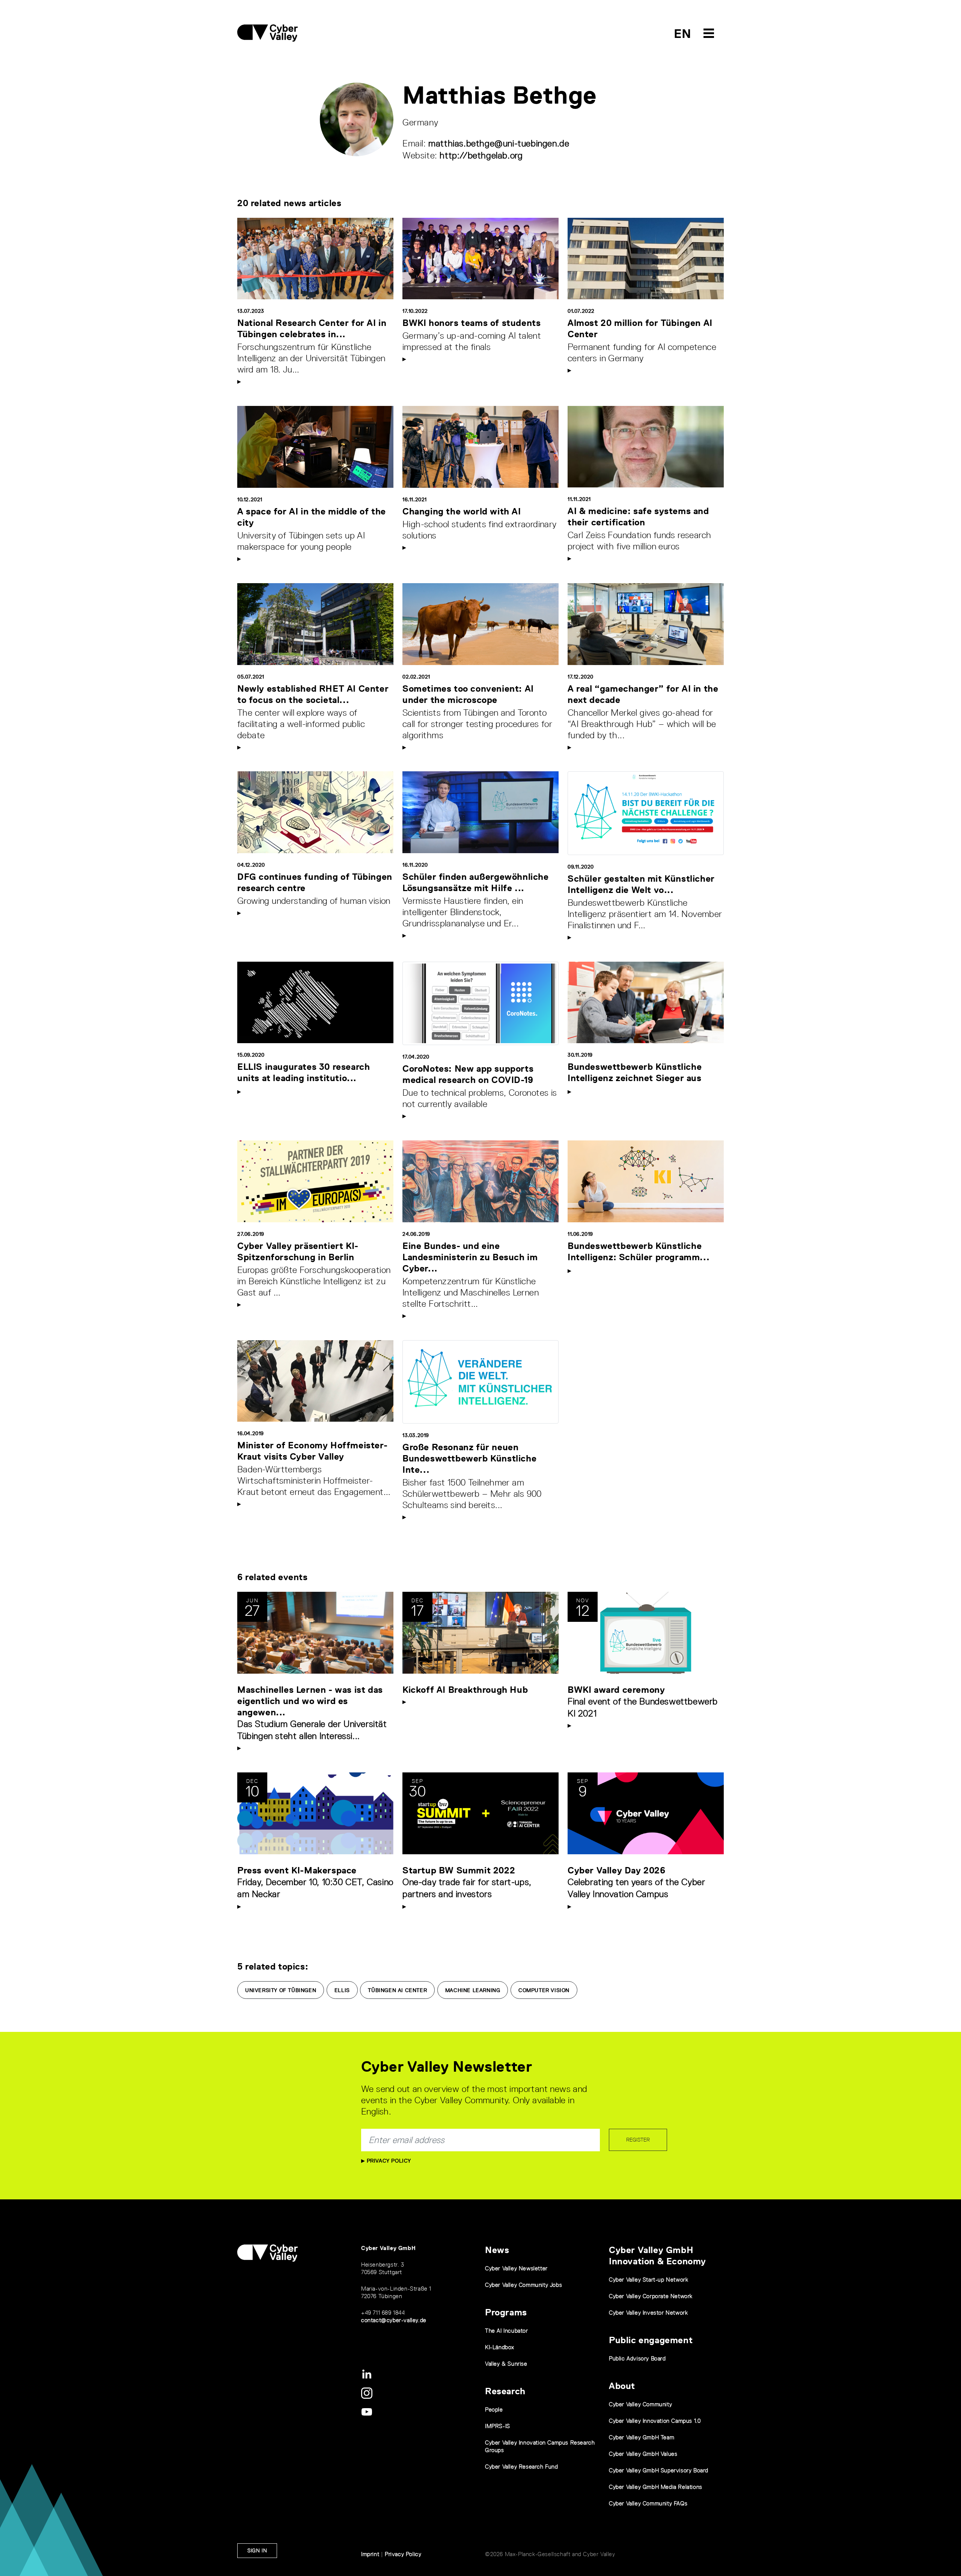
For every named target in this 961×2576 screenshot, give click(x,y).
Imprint (370, 2554)
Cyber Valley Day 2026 (617, 1870)
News (497, 2250)
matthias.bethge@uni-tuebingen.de (499, 143)
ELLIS (342, 1990)
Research (505, 2391)
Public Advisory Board (637, 2358)
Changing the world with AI (462, 511)
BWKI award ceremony (616, 1690)
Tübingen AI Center (397, 1990)
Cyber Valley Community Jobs (523, 2285)
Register (638, 2140)
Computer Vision (544, 1990)
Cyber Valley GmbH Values (643, 2454)
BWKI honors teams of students (471, 323)
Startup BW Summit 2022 (459, 1870)
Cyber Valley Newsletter (516, 2268)
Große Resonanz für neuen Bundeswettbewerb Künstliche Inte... (469, 1458)
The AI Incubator (507, 2331)
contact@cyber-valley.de (394, 2320)
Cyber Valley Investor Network (648, 2313)
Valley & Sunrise (506, 2364)
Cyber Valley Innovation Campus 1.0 (655, 2421)
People (494, 2409)
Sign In (257, 2550)
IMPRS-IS (498, 2426)
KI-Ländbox (500, 2347)
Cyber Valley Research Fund (522, 2467)
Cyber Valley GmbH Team (642, 2437)
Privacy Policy (388, 2161)
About (622, 2386)
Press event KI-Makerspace (297, 1870)
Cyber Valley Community (640, 2404)
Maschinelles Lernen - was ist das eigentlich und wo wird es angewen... (310, 1701)
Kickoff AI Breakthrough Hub (465, 1690)
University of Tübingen (281, 1990)
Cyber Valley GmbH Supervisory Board (659, 2470)
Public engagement (651, 2340)
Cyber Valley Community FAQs (648, 2503)
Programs (506, 2312)
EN (683, 34)
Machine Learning (473, 1990)
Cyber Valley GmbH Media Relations (656, 2487)
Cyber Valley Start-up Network (648, 2280)
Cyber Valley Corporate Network (651, 2296)
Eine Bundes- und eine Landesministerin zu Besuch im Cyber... (470, 1257)
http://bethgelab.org (481, 155)
